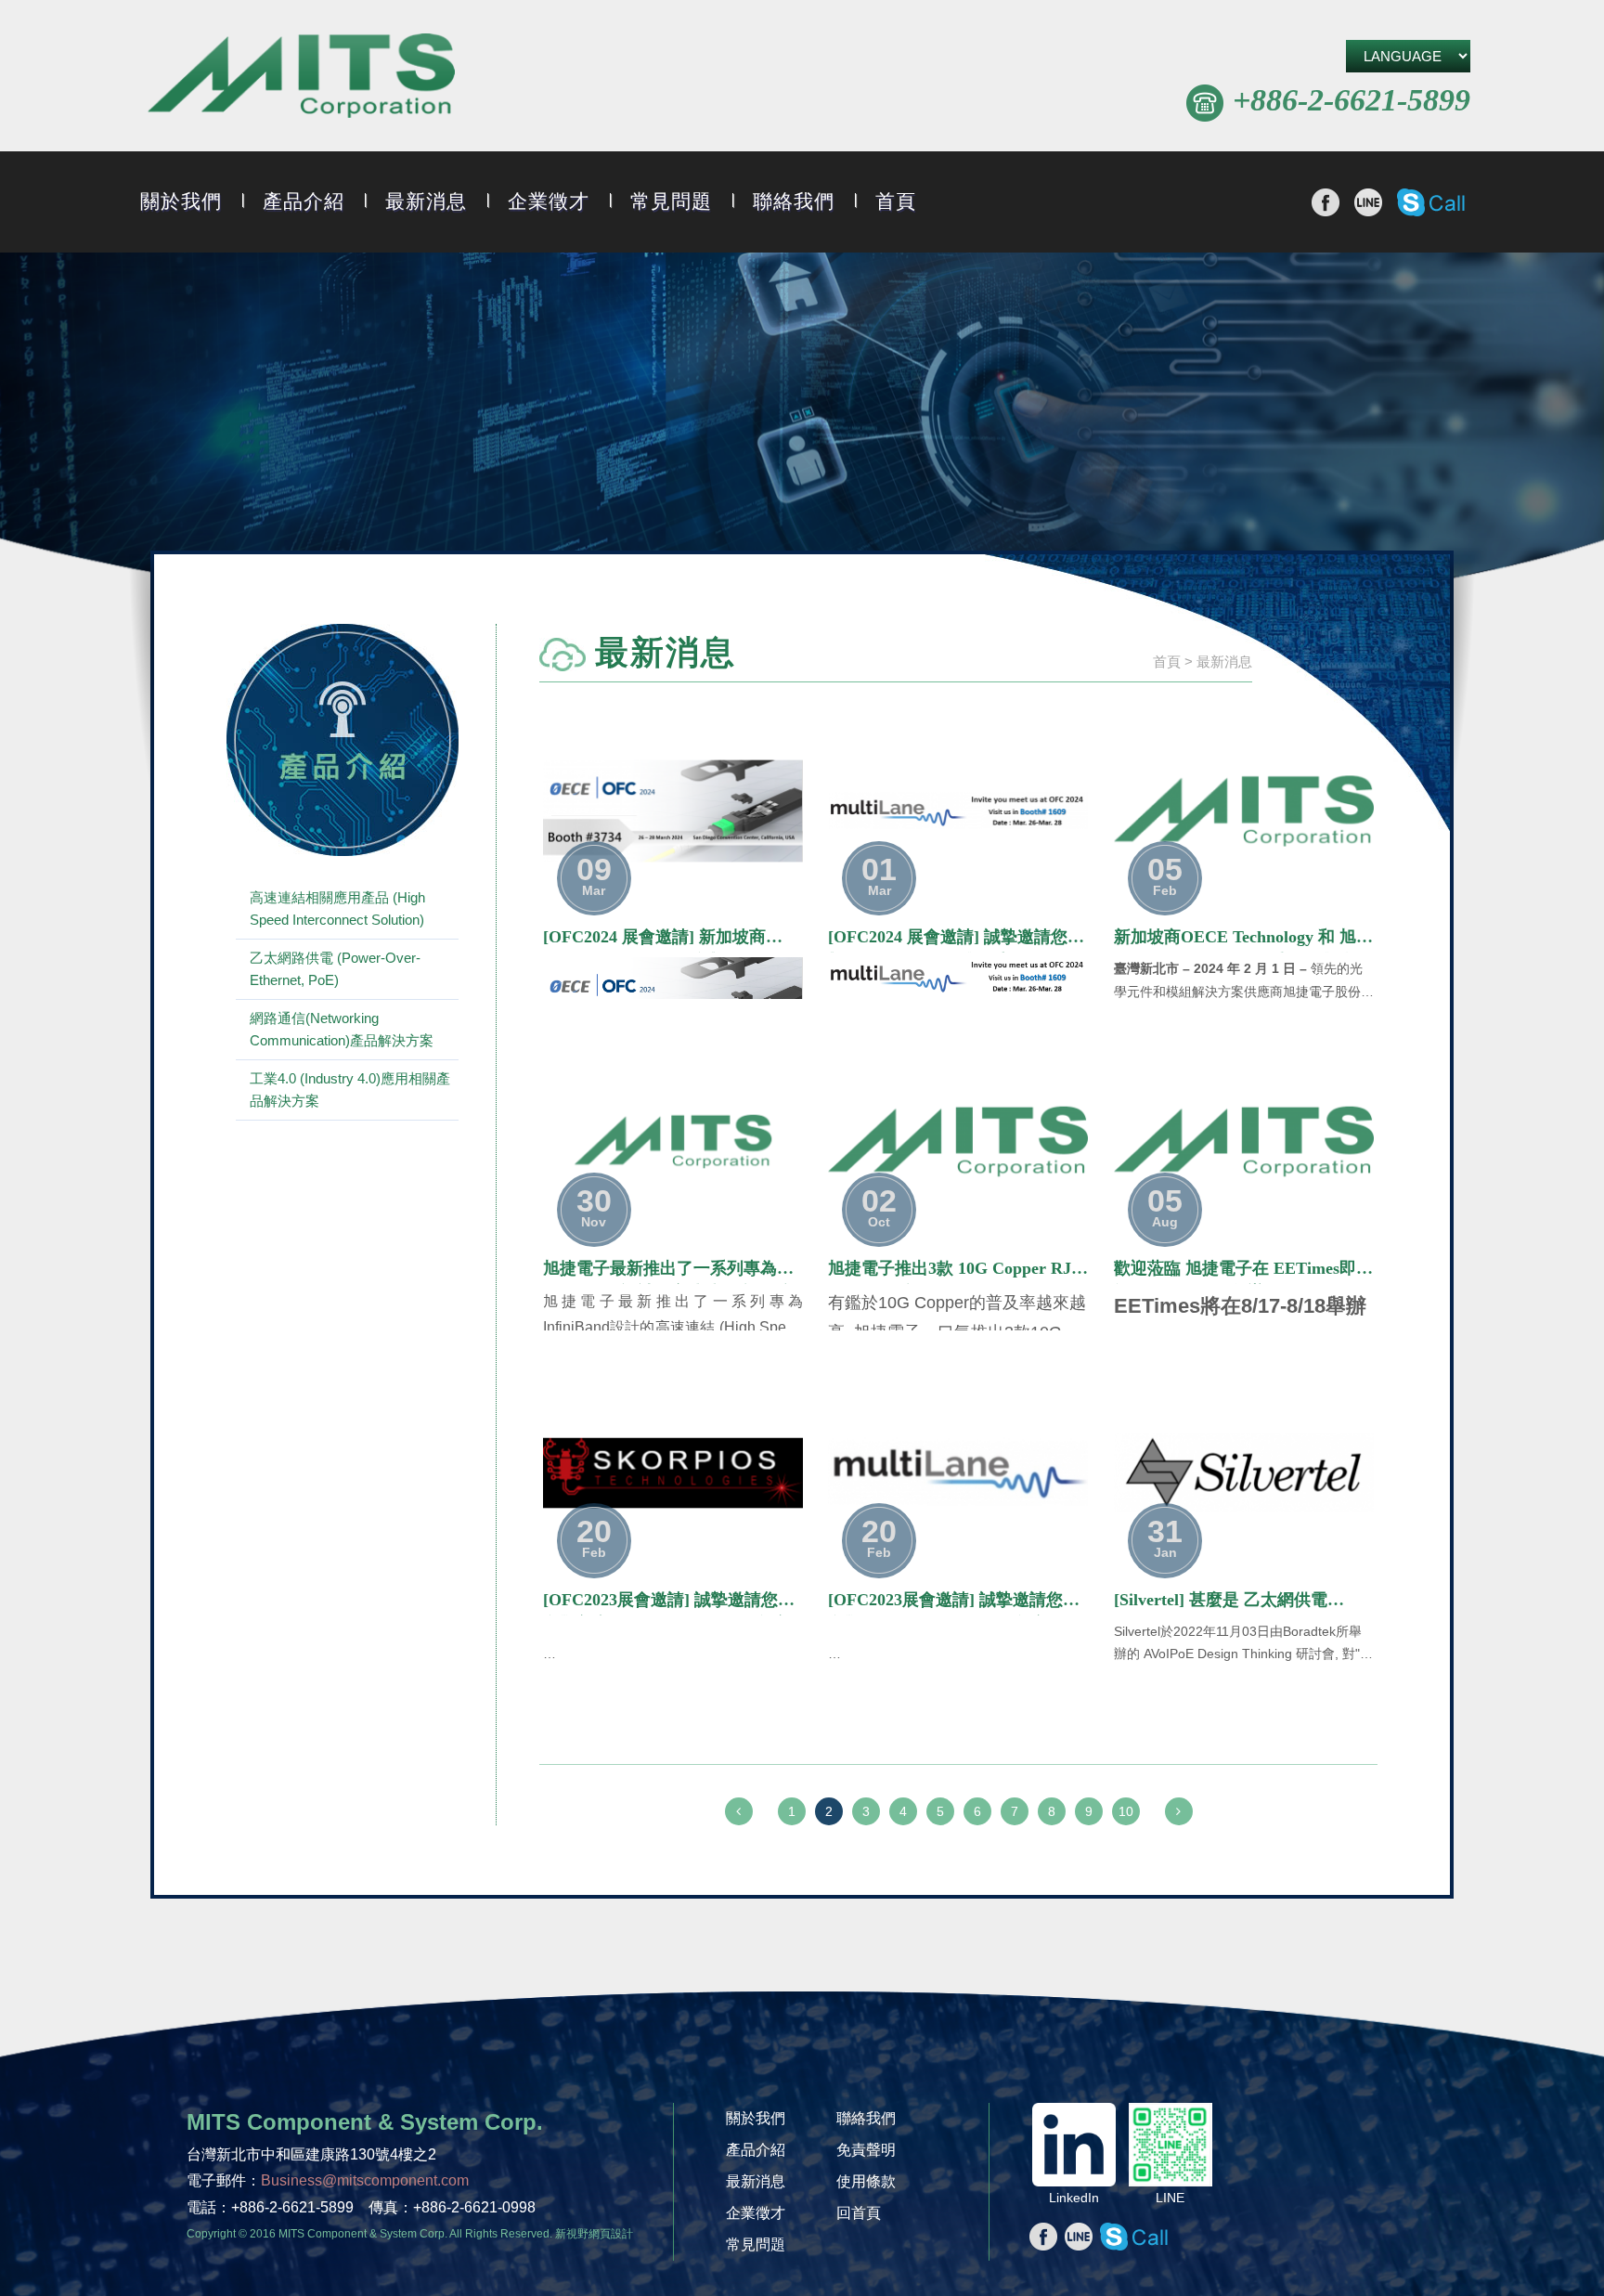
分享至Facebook (1326, 202)
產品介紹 (304, 201)
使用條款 (866, 2181)
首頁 (896, 201)
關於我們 (181, 201)
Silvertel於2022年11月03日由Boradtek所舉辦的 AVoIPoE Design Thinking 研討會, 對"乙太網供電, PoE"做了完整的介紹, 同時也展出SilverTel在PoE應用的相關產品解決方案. (1243, 1645)
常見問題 (671, 201)
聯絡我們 (794, 201)
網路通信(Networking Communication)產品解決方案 (342, 1029)
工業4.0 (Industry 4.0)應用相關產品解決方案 (350, 1090)
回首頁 (859, 2213)
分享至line (1368, 202)
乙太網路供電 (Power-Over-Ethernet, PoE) (335, 969)
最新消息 (426, 201)
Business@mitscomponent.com (365, 2180)
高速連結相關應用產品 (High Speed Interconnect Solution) (337, 908)
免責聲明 (866, 2150)
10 (1126, 1811)
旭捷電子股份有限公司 (301, 78)
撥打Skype (1431, 202)
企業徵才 (549, 201)
